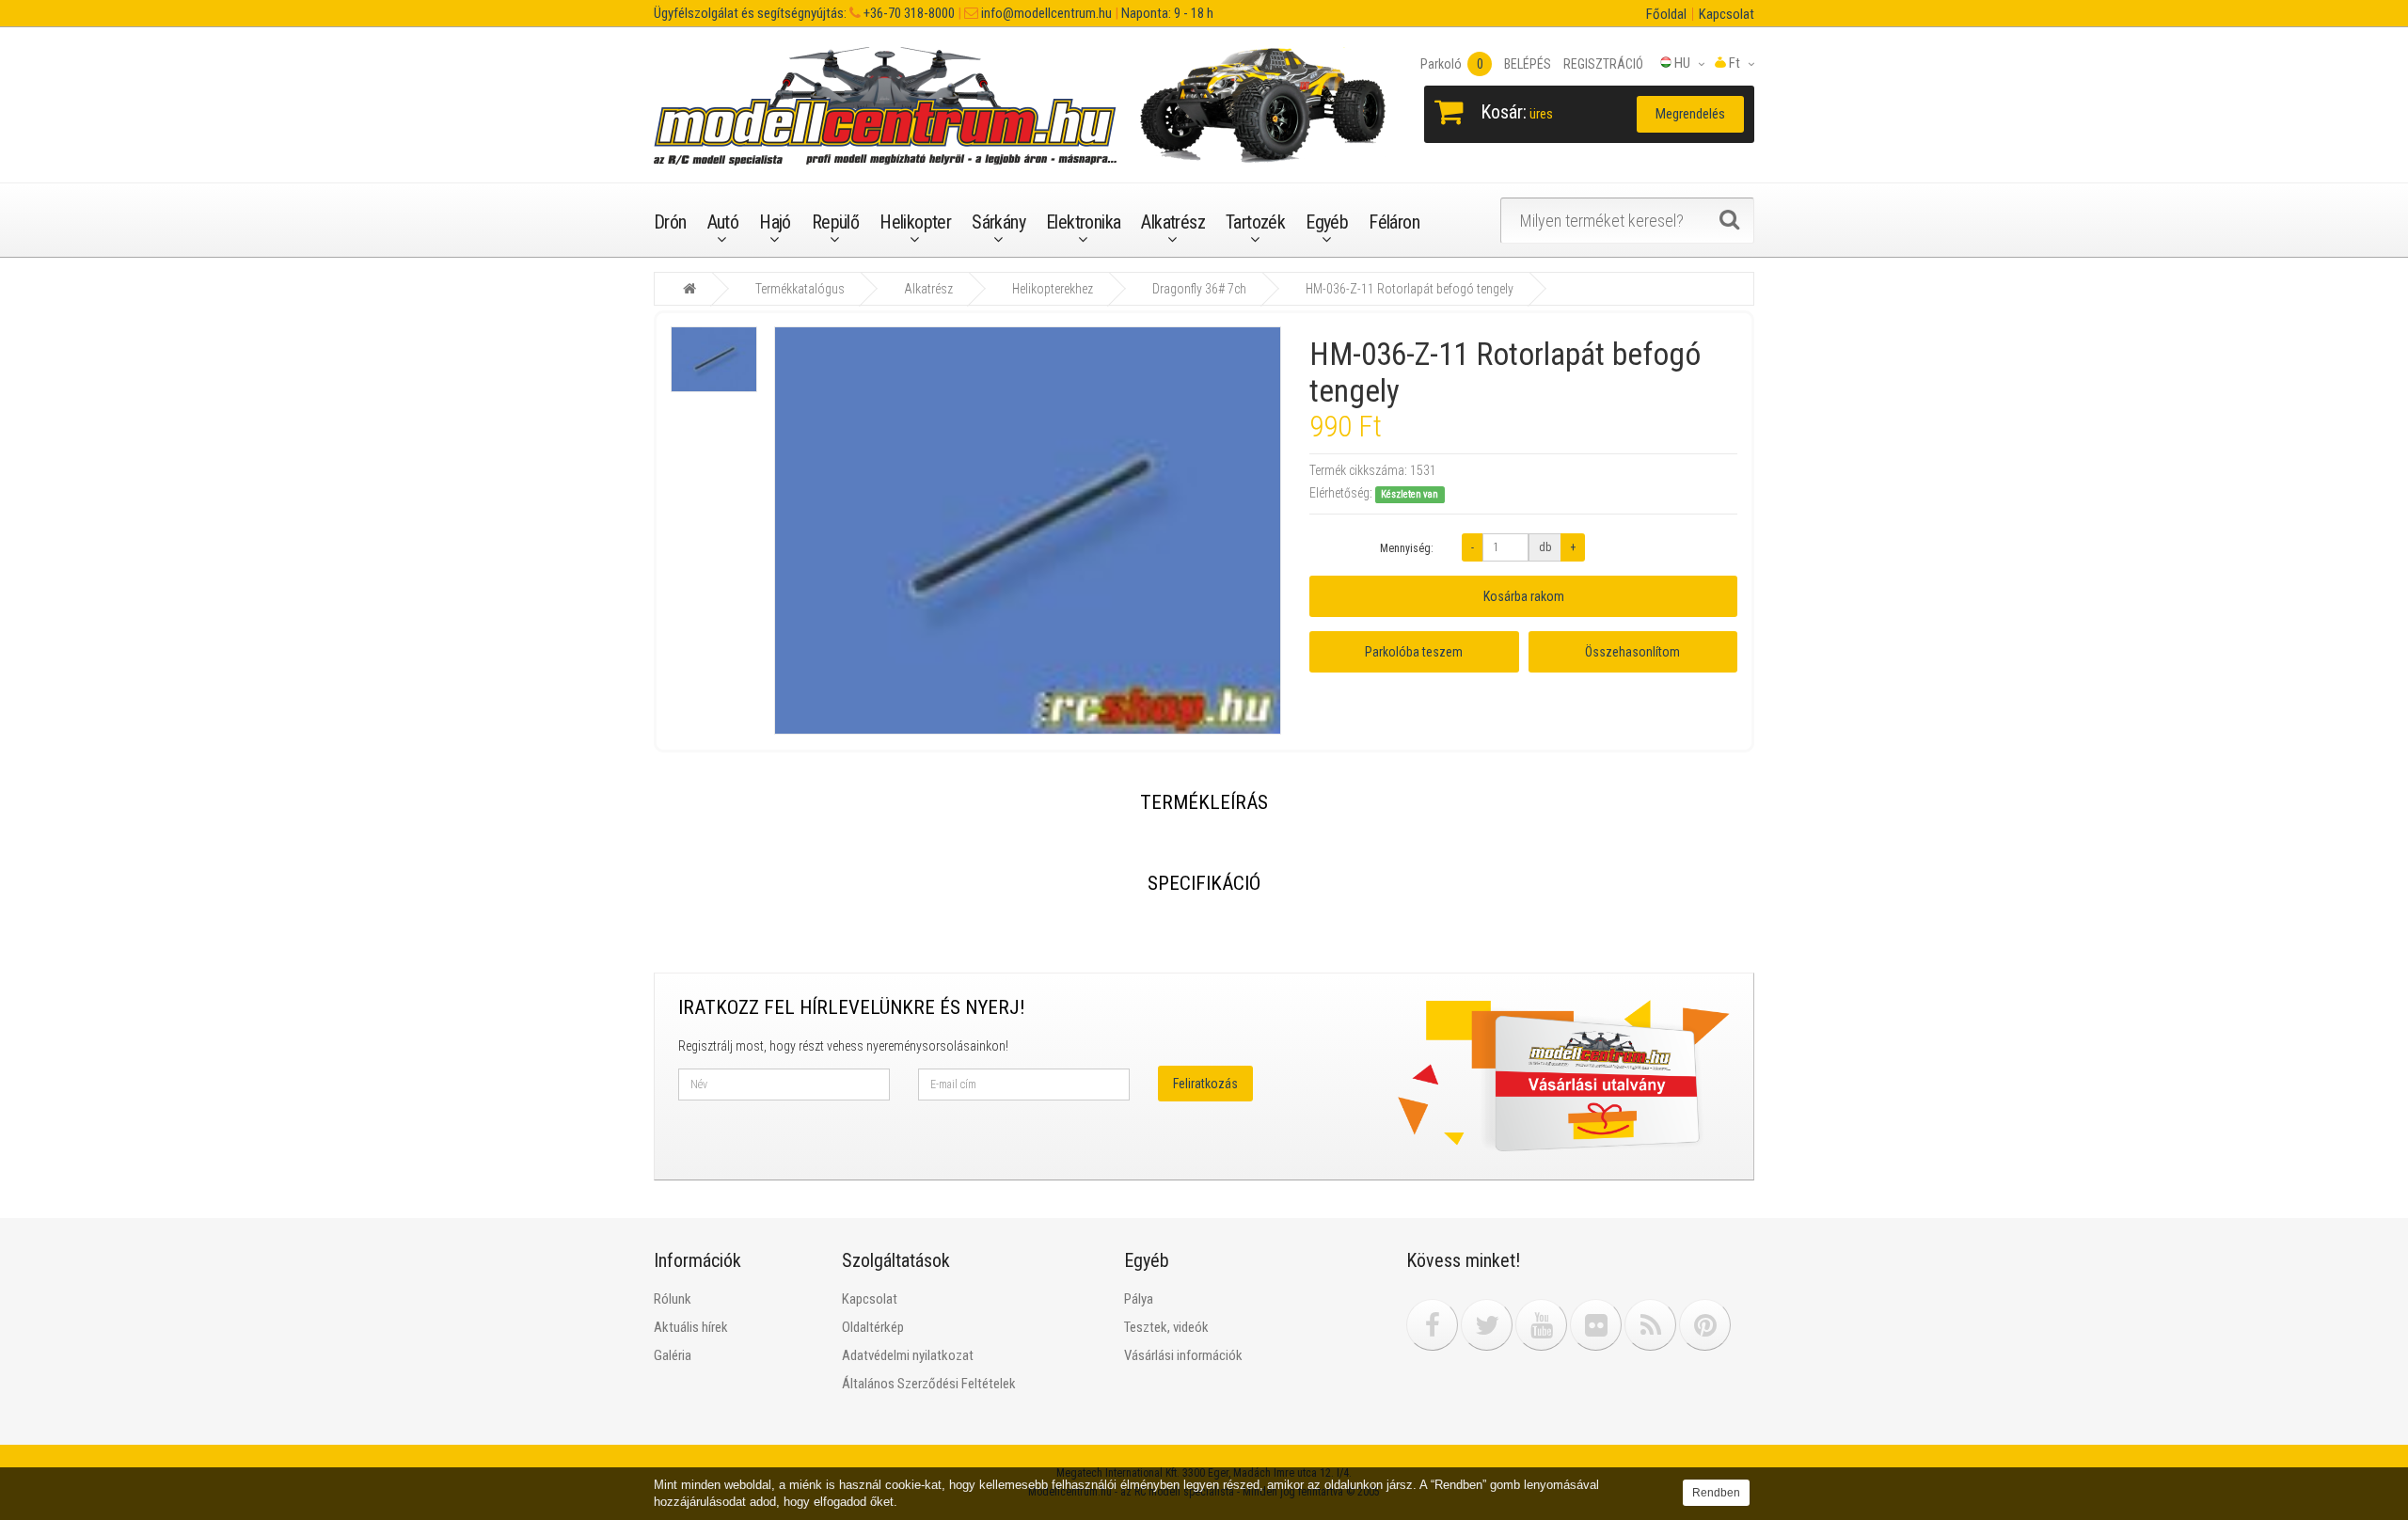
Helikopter (915, 222)
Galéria (673, 1355)
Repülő (835, 222)
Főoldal (1666, 14)
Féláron (1394, 222)
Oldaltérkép (873, 1327)
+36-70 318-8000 (908, 13)
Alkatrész (1173, 222)
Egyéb (1327, 222)
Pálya (1139, 1299)
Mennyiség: (1407, 548)
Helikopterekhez (1053, 289)
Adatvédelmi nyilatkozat (908, 1355)
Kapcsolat (1727, 14)
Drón (670, 222)
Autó (723, 222)
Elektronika (1083, 222)
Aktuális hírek (691, 1327)
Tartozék (1255, 222)
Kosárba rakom (1524, 596)
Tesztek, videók (1166, 1327)
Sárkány (998, 222)
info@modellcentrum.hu (1045, 13)
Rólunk (673, 1299)
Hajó (775, 222)
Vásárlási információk (1183, 1355)
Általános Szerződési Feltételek (929, 1384)
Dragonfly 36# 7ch (1199, 289)
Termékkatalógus (800, 289)
